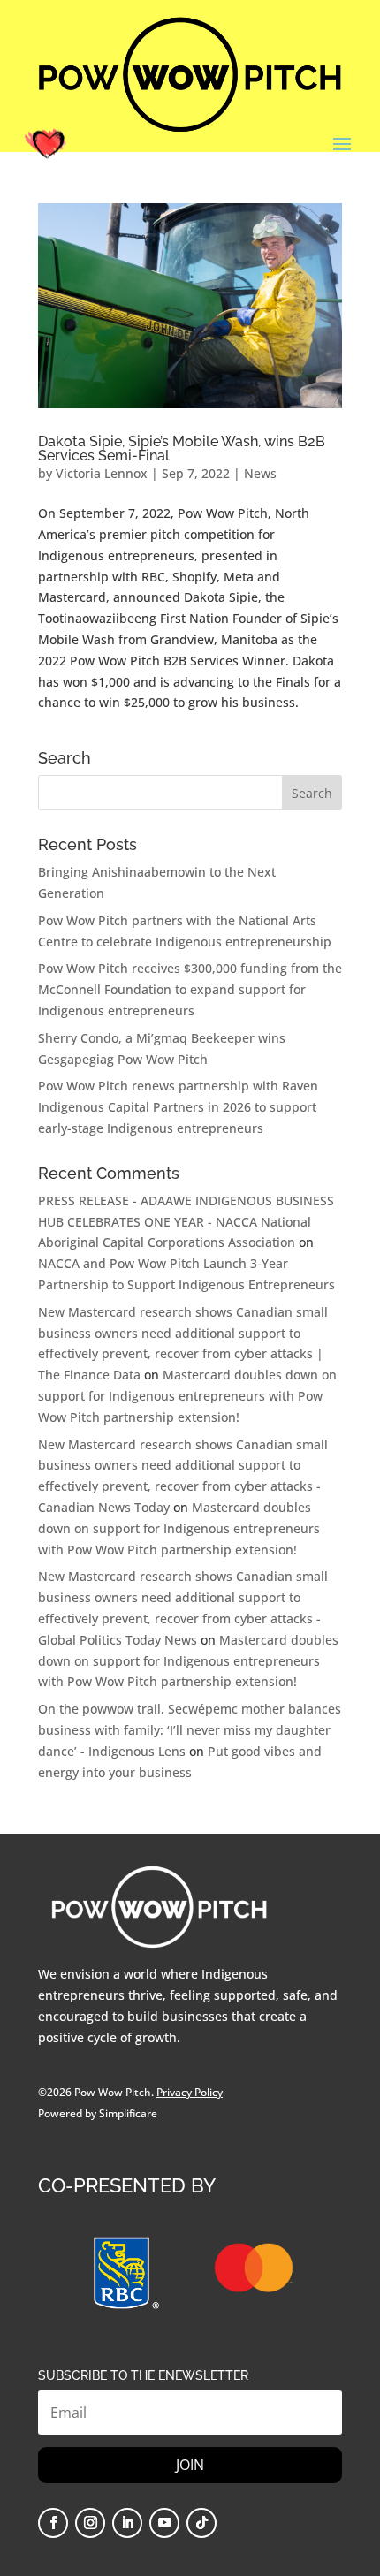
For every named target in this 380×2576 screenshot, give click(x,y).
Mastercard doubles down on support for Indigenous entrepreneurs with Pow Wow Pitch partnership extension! (187, 1396)
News (260, 473)
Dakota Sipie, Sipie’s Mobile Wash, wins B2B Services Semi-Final (182, 448)
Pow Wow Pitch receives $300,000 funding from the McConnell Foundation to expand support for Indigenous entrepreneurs (190, 989)
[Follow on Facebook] (53, 2523)
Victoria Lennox (102, 473)
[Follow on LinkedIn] (127, 2523)
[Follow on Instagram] (90, 2523)
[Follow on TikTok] (201, 2523)
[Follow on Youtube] (164, 2523)
